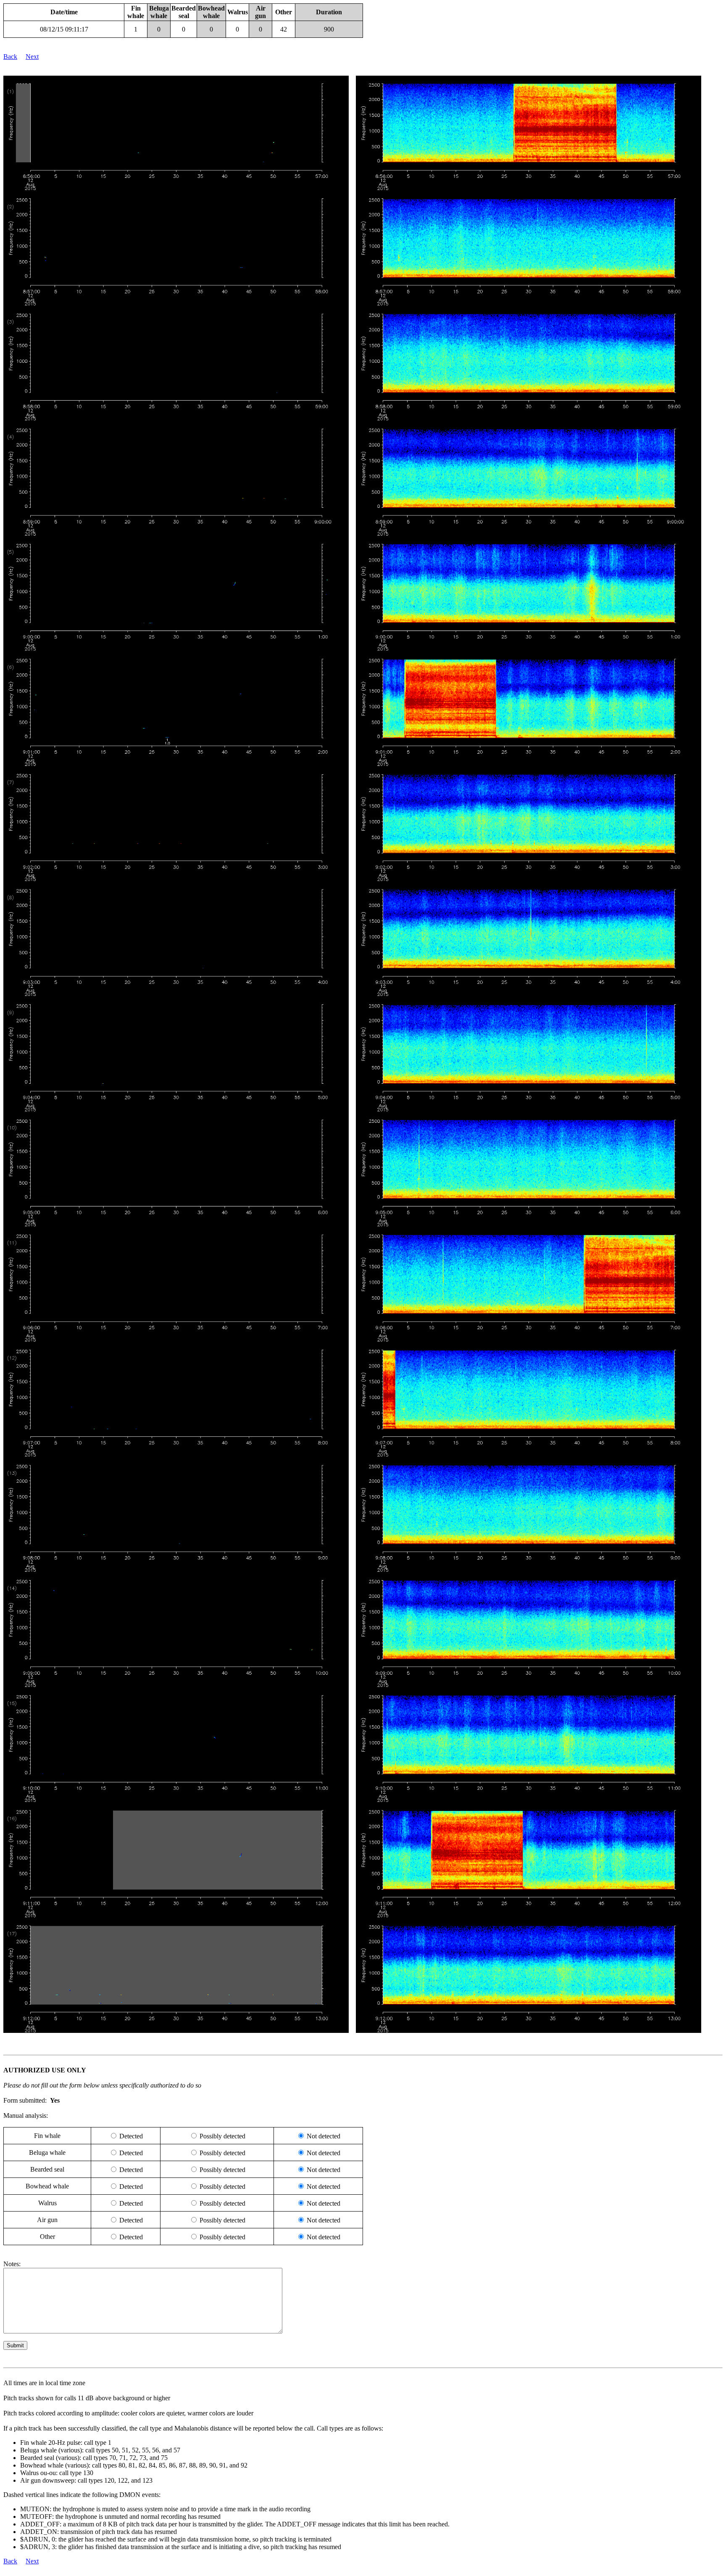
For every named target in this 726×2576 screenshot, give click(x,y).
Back (10, 57)
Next (32, 57)
